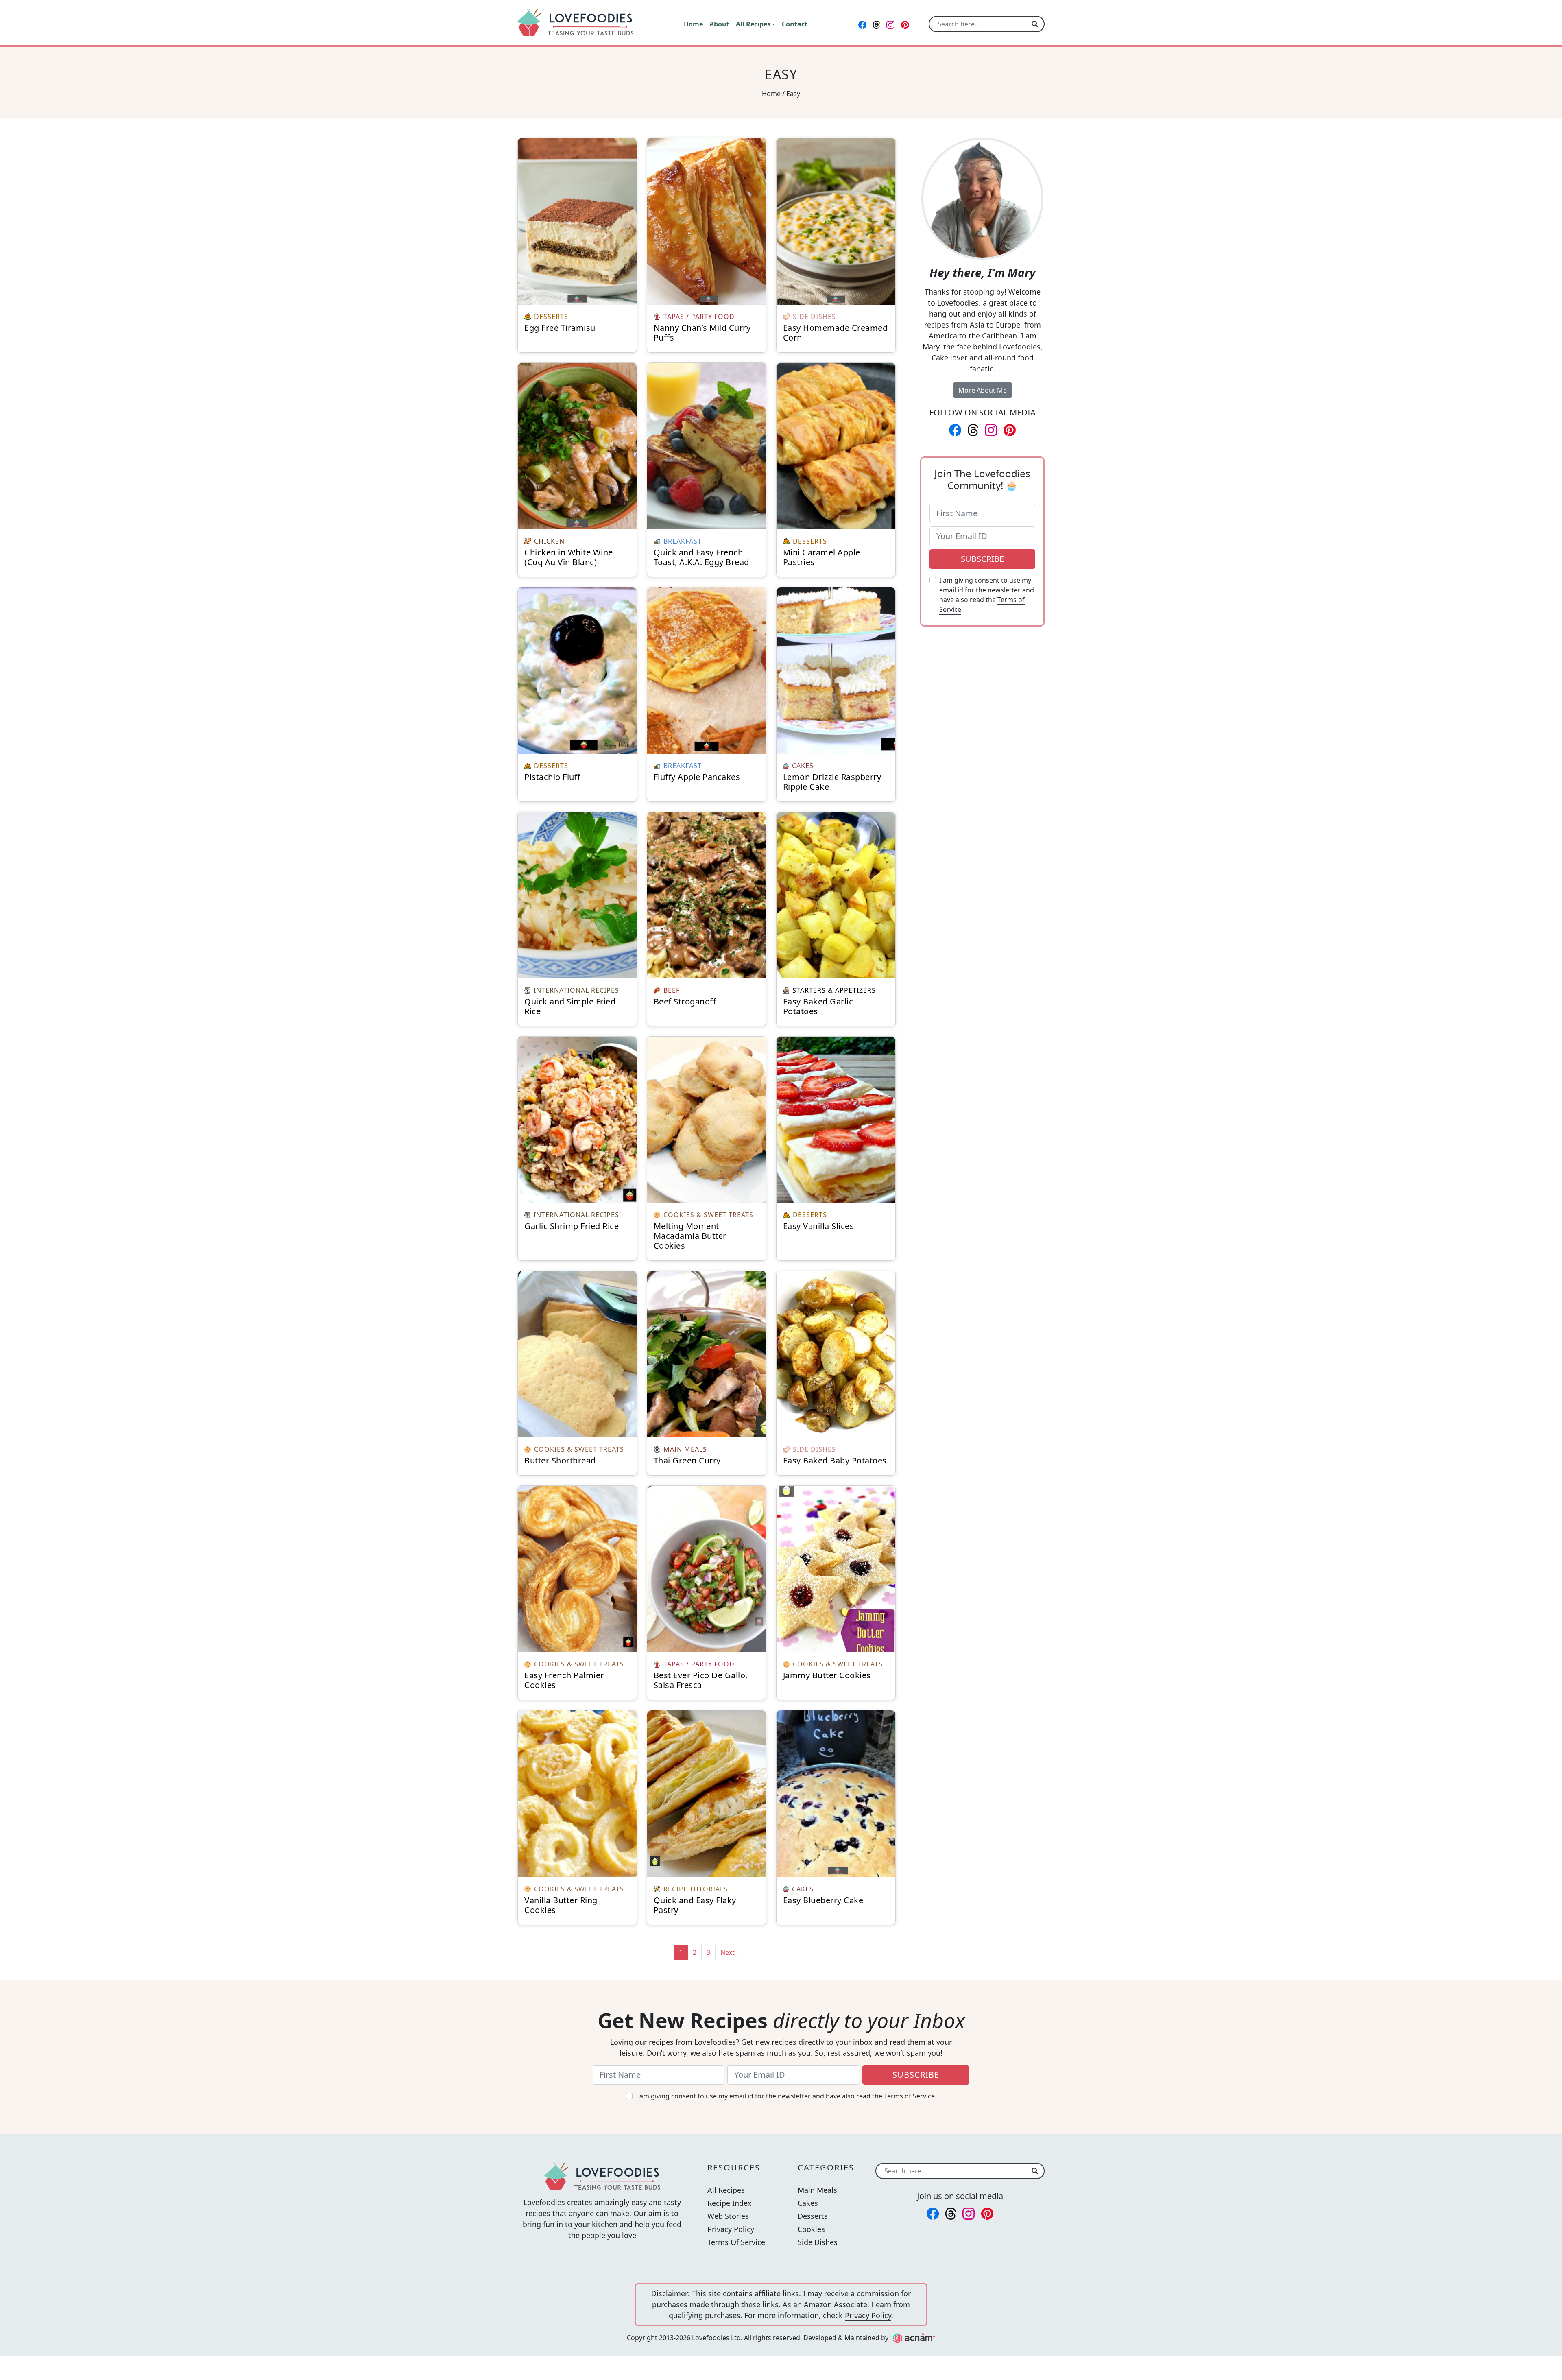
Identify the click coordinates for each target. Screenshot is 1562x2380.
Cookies (811, 2229)
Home (771, 94)
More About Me (983, 390)
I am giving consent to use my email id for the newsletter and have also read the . (987, 595)
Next (728, 1952)
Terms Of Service (736, 2242)
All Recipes (726, 2190)
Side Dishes (818, 2242)
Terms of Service (909, 2096)
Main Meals (817, 2190)
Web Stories (728, 2216)
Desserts (813, 2216)
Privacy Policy (731, 2229)
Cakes (808, 2203)
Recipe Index (730, 2203)
